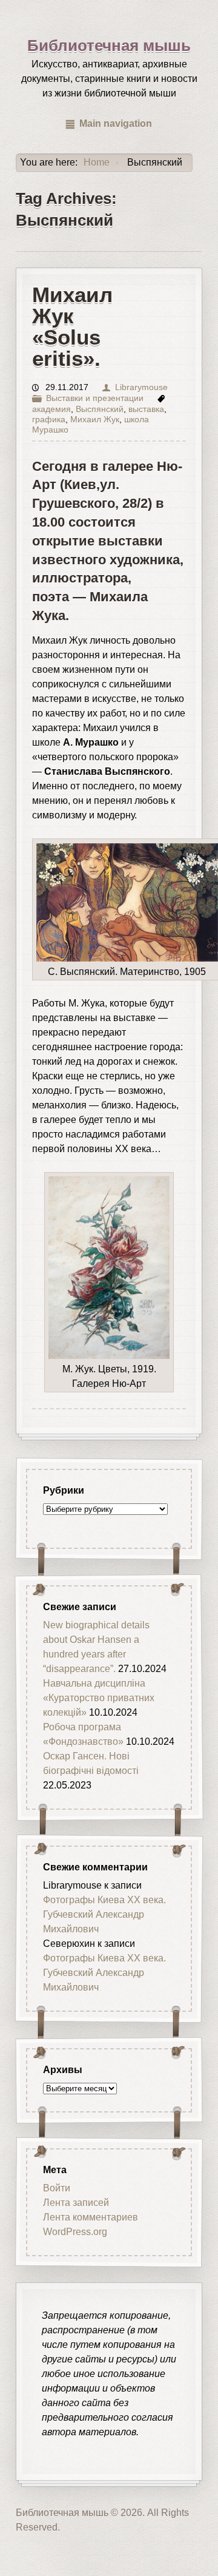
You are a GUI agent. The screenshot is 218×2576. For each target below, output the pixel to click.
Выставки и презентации (95, 398)
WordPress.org (75, 2232)
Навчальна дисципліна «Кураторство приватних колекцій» (99, 1698)
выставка (146, 409)
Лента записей (76, 2203)
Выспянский (100, 409)
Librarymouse (141, 387)
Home (97, 162)
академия (51, 409)
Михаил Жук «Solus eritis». (72, 327)
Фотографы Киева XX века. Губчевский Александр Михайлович (104, 1914)
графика (49, 420)
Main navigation (116, 123)
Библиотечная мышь (109, 46)
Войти (57, 2188)
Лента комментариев (91, 2217)
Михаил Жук (95, 420)
